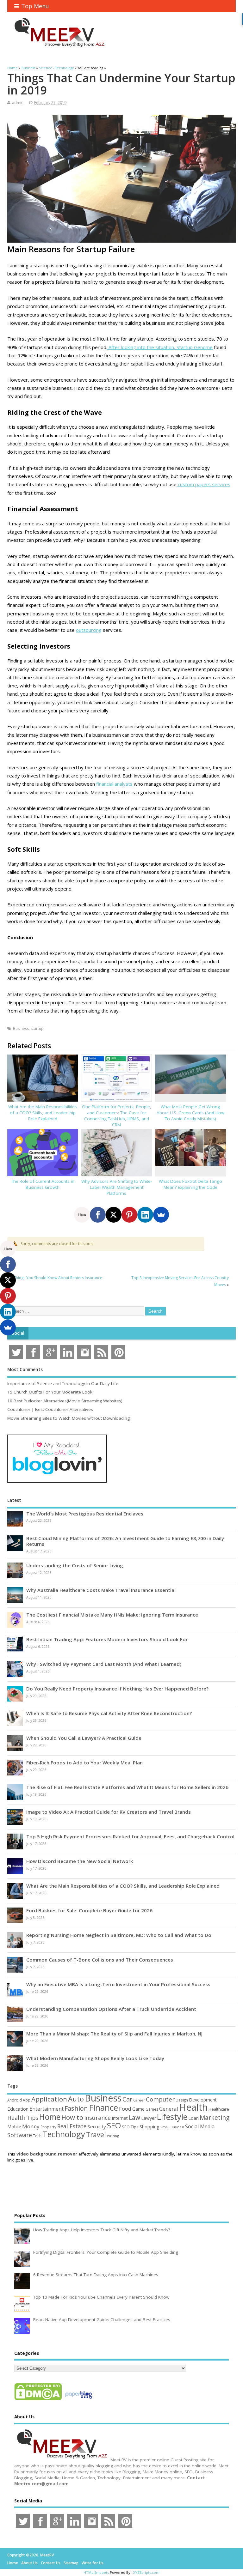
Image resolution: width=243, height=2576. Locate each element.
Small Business (172, 2127)
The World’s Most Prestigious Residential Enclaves (85, 1514)
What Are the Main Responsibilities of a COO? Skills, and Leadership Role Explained (43, 1113)
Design (182, 2100)
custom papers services (203, 484)
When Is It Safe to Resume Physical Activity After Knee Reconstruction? (109, 1713)
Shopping (150, 2127)
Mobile (14, 2127)
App (27, 2100)
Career (139, 2100)
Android (15, 2100)
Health (193, 2107)
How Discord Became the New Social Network (80, 1861)
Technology (64, 2134)
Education (18, 2109)
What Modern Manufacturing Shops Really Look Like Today (95, 2058)
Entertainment (47, 2109)
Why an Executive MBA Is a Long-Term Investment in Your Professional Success (118, 1984)
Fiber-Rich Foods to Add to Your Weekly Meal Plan (84, 1763)
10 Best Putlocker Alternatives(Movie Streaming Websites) (65, 1401)
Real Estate (72, 2126)
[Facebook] (98, 1215)
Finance (103, 2107)
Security (97, 2126)
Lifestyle (172, 2117)
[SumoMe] (161, 1215)
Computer (160, 2099)
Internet (120, 2118)
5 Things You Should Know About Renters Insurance (56, 1278)
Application (49, 2099)
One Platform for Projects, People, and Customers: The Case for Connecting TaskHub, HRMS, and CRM (117, 1116)
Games (152, 2109)
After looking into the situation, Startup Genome (160, 347)
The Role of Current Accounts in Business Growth (43, 1184)
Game (138, 2109)
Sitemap (71, 2563)
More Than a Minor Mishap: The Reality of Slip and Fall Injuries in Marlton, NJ (114, 2034)
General (169, 2109)
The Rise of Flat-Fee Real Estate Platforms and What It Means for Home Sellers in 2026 (127, 1787)
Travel (96, 2135)
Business (21, 1028)
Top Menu (35, 6)
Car (127, 2099)
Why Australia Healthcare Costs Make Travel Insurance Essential (101, 1590)
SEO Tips (130, 2127)
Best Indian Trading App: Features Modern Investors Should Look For (107, 1639)
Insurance (97, 2118)
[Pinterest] (129, 1215)
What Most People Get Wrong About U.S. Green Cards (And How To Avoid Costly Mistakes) (190, 1113)
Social (18, 1333)
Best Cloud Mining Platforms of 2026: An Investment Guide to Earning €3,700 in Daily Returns (125, 1541)
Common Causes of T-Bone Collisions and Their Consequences (100, 1960)
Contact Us (51, 2563)
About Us (29, 2563)
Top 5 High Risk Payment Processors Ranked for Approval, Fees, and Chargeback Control (130, 1836)
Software (20, 2135)
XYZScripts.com (146, 2572)
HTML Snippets (96, 2572)
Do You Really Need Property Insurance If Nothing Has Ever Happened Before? (117, 1689)
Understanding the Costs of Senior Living (75, 1565)
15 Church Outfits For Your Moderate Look (50, 1392)
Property (48, 2127)
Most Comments (25, 1370)
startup (37, 1028)
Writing (113, 2136)
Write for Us (93, 2563)
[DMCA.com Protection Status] (38, 2400)
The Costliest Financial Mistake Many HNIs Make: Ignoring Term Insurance (112, 1615)
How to (72, 2117)
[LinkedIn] (145, 1215)
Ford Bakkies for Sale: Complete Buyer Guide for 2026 (89, 1910)
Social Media (200, 2126)
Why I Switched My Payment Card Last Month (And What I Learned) (104, 1664)
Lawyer (149, 2118)
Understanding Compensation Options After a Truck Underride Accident (111, 2009)
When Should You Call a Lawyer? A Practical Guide (84, 1738)
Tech (37, 2136)
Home (50, 2117)
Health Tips (23, 2118)
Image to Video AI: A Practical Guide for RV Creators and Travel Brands (109, 1812)
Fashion (76, 2108)
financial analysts (114, 784)
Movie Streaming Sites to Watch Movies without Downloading (69, 1418)
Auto (76, 2099)
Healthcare (219, 2109)
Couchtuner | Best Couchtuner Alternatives (50, 1409)
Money (31, 2126)
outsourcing (89, 630)
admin (18, 103)
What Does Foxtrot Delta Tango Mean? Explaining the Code (190, 1184)
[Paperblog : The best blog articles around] (79, 2400)
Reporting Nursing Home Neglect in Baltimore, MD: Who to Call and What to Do (119, 1935)
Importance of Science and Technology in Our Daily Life (63, 1383)
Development (203, 2100)
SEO (114, 2125)
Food (125, 2109)
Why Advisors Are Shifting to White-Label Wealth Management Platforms (117, 1187)
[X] (114, 1215)
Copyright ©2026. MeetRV (31, 2555)
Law (134, 2117)
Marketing (215, 2118)
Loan (193, 2118)
